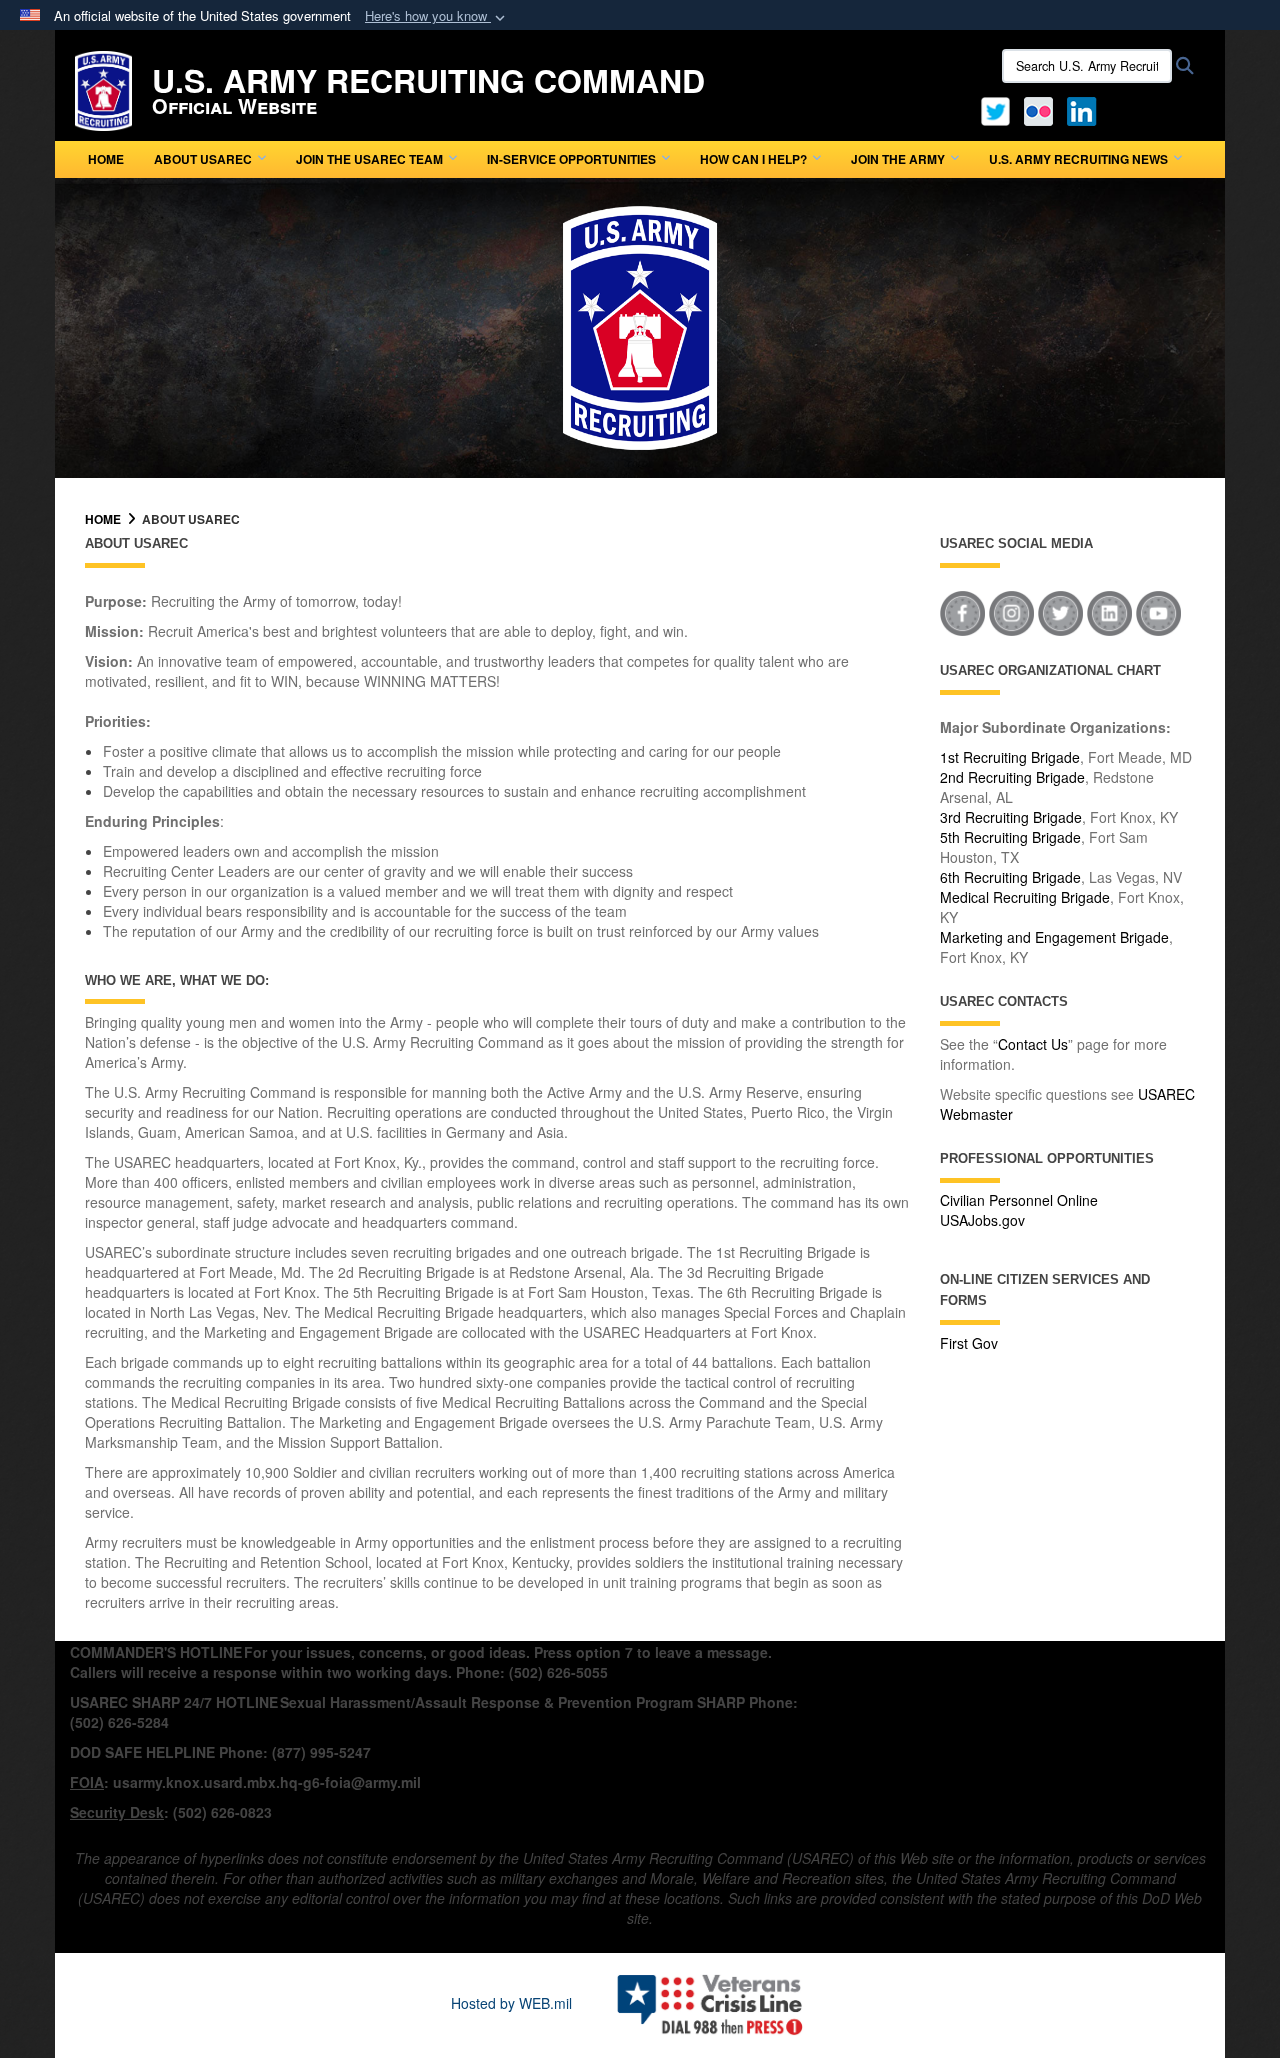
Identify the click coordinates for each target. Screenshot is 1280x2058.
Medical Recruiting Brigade (1025, 897)
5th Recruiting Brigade (1010, 837)
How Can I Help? (753, 159)
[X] (995, 109)
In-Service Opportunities (571, 159)
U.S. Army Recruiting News (1078, 159)
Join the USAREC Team (369, 159)
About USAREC (203, 159)
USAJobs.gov (982, 1220)
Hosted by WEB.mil (511, 2003)
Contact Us (1033, 1044)
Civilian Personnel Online (1019, 1200)
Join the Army (898, 159)
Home (106, 159)
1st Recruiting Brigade (1010, 757)
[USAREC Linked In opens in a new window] (1085, 109)
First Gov (969, 1343)
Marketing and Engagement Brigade (1054, 937)
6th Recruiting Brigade (1010, 877)
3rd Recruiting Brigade (1011, 817)
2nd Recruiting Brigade (1012, 777)
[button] (437, 16)
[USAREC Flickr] (1038, 109)
